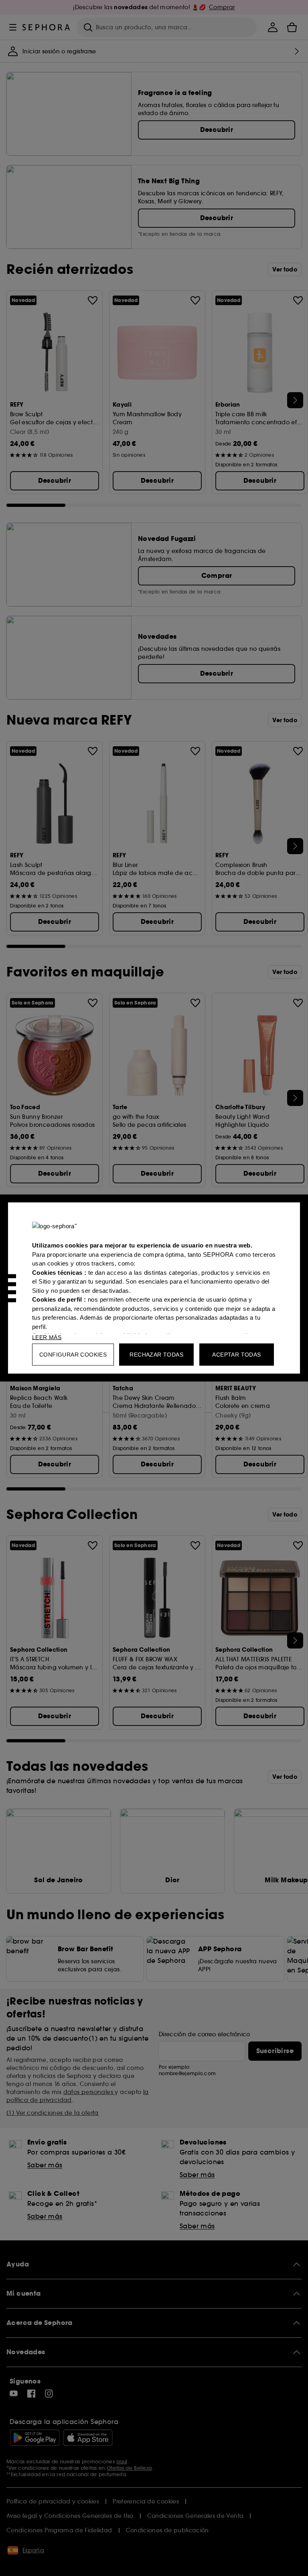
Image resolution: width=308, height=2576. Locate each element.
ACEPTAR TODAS (236, 1355)
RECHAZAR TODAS (156, 1355)
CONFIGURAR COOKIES (73, 1355)
